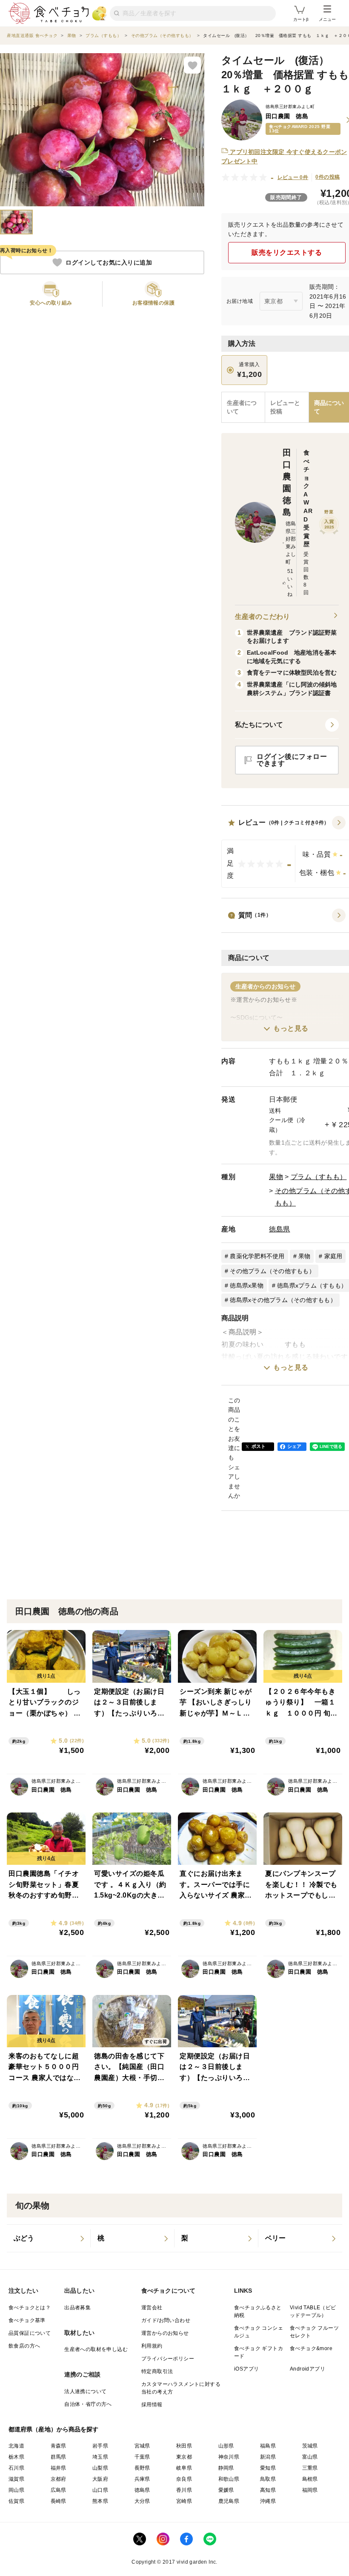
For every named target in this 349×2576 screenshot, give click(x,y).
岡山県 (16, 2490)
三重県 (310, 2468)
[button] (287, 725)
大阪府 (100, 2479)
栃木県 (16, 2457)
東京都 (184, 2457)
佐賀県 (16, 2501)
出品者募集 (77, 2308)
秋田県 (184, 2446)
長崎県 (59, 2501)
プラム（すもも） (319, 1177)
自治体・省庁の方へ (88, 2404)
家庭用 (333, 1256)
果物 (276, 1177)
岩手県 (100, 2446)
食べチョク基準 (27, 2320)
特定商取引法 (157, 2371)
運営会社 (152, 2308)
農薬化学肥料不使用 (257, 1256)
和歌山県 (229, 2479)
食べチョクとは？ (30, 2308)
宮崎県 (184, 2501)
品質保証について (30, 2333)
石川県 (16, 2468)
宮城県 (142, 2446)
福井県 (59, 2468)
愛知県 (268, 2468)
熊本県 (100, 2501)
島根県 (310, 2479)
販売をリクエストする (287, 252)
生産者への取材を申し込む (96, 2349)
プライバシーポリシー (168, 2359)
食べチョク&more (311, 2348)
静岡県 (226, 2468)
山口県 (100, 2490)
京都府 (59, 2479)
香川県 (184, 2490)
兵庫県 (142, 2479)
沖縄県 (268, 2501)
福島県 (268, 2446)
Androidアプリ (308, 2369)
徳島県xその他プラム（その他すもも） (283, 1300)
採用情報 (152, 2405)
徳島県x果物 (247, 1285)
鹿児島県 (229, 2501)
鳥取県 (268, 2479)
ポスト (259, 1446)
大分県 (142, 2501)
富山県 (310, 2457)
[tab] (287, 407)
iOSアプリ (246, 2369)
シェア (295, 1446)
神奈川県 (229, 2457)
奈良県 (184, 2479)
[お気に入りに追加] (192, 65)
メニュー (327, 19)
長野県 (142, 2468)
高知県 (268, 2490)
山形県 (226, 2446)
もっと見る (291, 1028)
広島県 (59, 2490)
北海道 (16, 2446)
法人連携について (85, 2391)
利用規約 (152, 2346)
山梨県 (100, 2468)
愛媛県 (226, 2490)
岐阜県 (184, 2468)
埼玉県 (100, 2457)
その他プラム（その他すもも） (272, 1271)
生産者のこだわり (262, 617)
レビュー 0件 (293, 177)
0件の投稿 (328, 177)
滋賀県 (16, 2479)
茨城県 (310, 2446)
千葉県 (142, 2457)
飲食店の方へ (24, 2346)
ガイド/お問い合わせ (166, 2320)
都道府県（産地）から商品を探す (54, 2429)
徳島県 (280, 1229)
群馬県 (59, 2457)
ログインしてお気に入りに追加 (109, 262)
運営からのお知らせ (165, 2333)
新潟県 (268, 2457)
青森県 (59, 2446)
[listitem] (49, 2238)
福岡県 (310, 2490)
